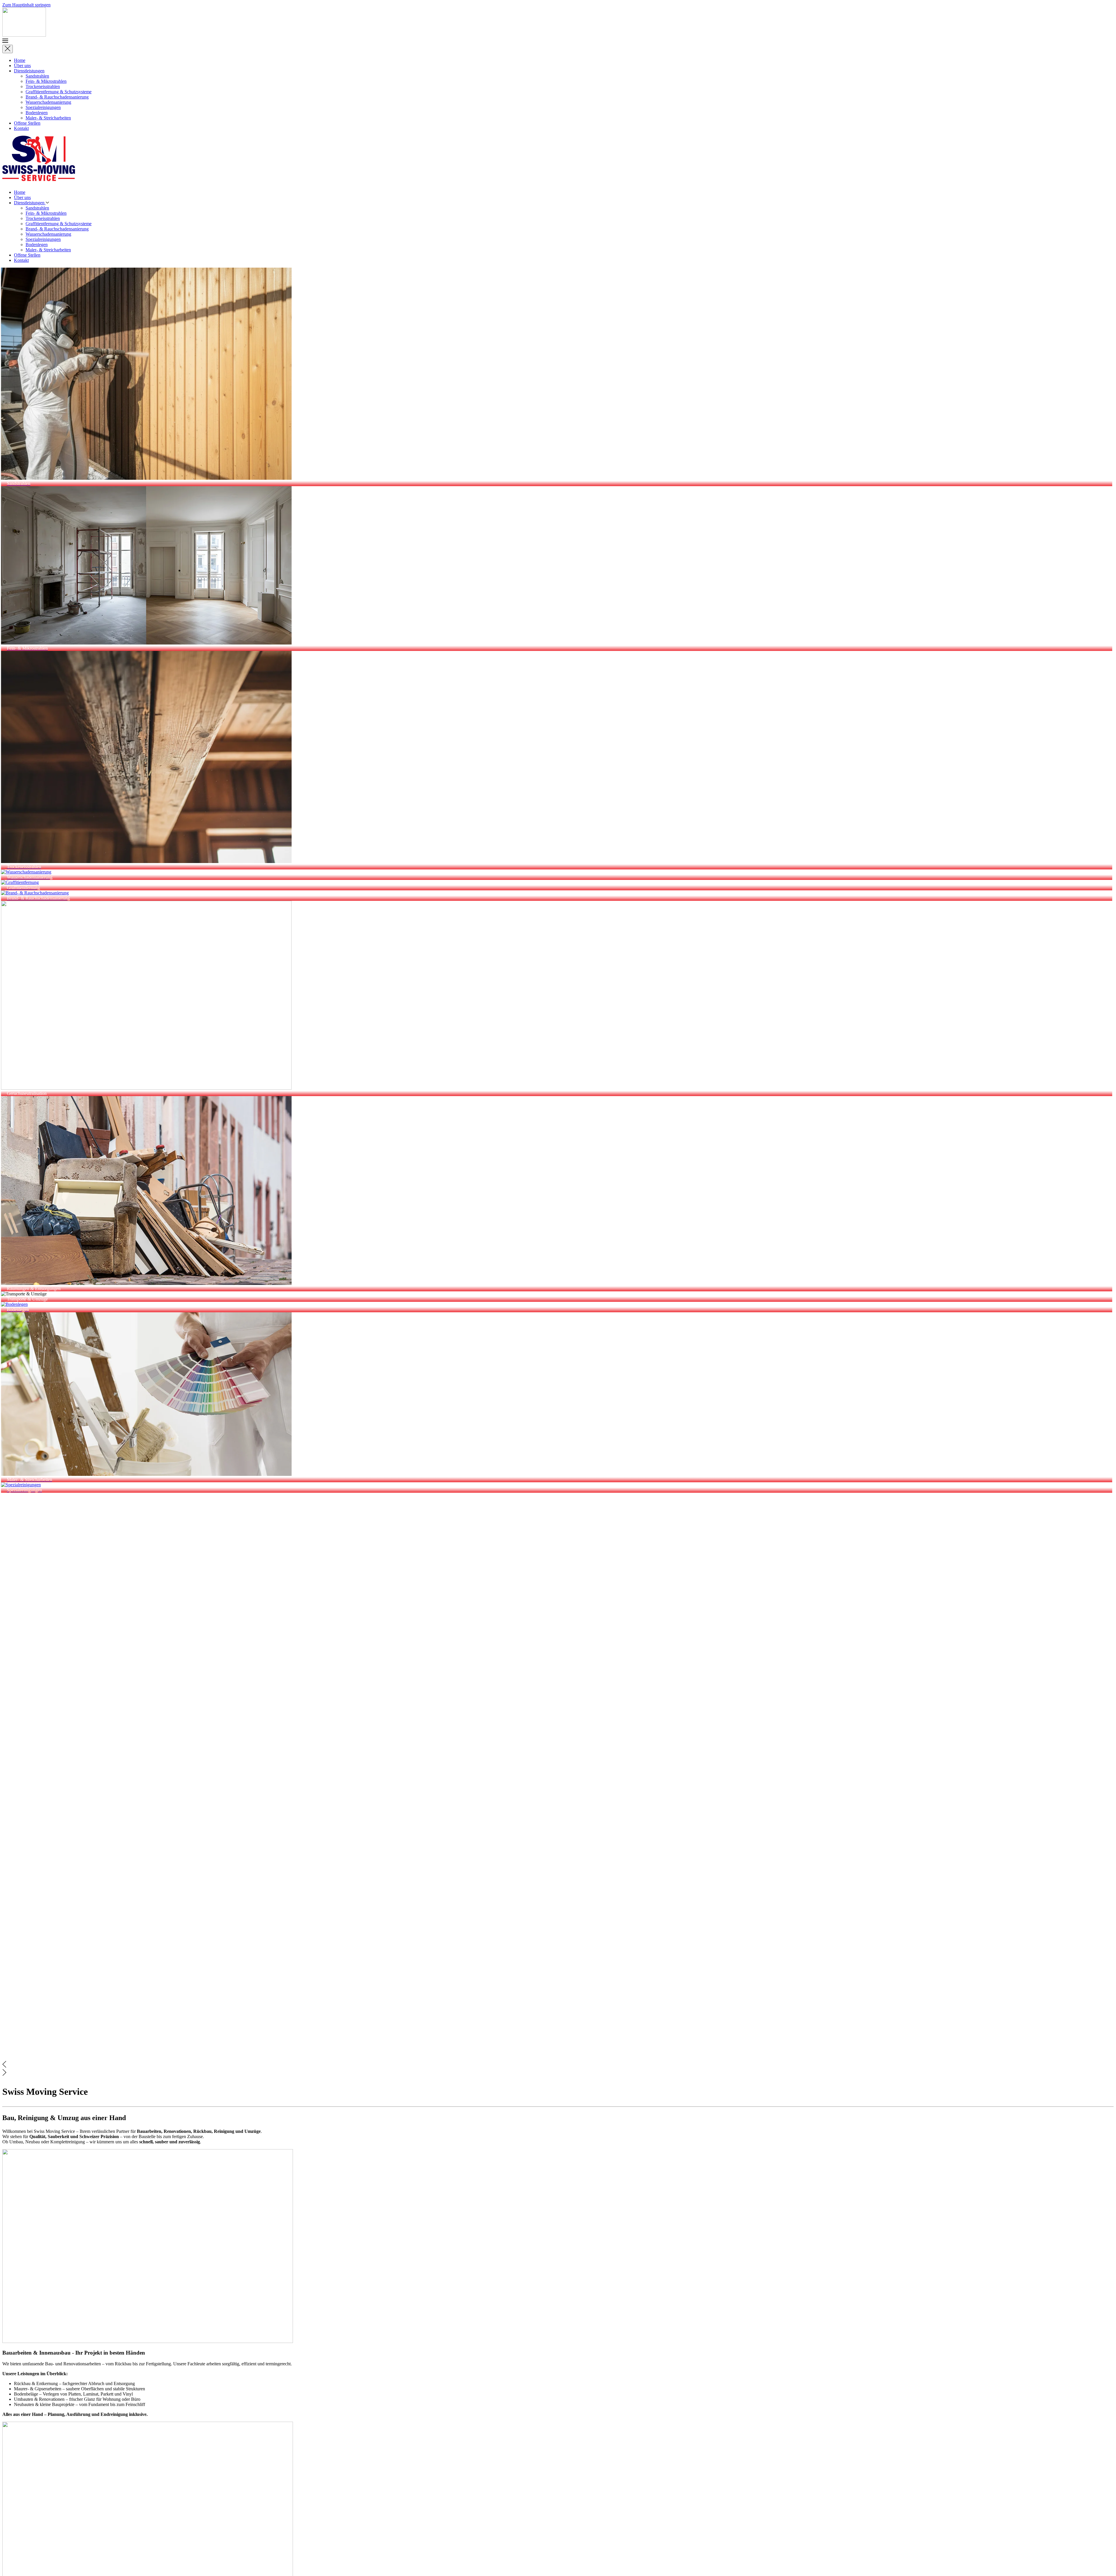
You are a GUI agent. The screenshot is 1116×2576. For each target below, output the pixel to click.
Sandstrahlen (37, 76)
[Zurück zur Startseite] (24, 35)
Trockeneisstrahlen (43, 86)
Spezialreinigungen (43, 107)
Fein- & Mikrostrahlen (46, 81)
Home (20, 60)
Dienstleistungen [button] (30, 203)
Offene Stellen (27, 123)
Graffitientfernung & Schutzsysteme (59, 92)
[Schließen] (8, 49)
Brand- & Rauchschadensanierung (57, 97)
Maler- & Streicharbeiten (48, 118)
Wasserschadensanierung (48, 102)
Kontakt (21, 128)
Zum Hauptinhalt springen (26, 5)
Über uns (22, 66)
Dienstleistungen (29, 71)
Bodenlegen (37, 113)
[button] (558, 41)
